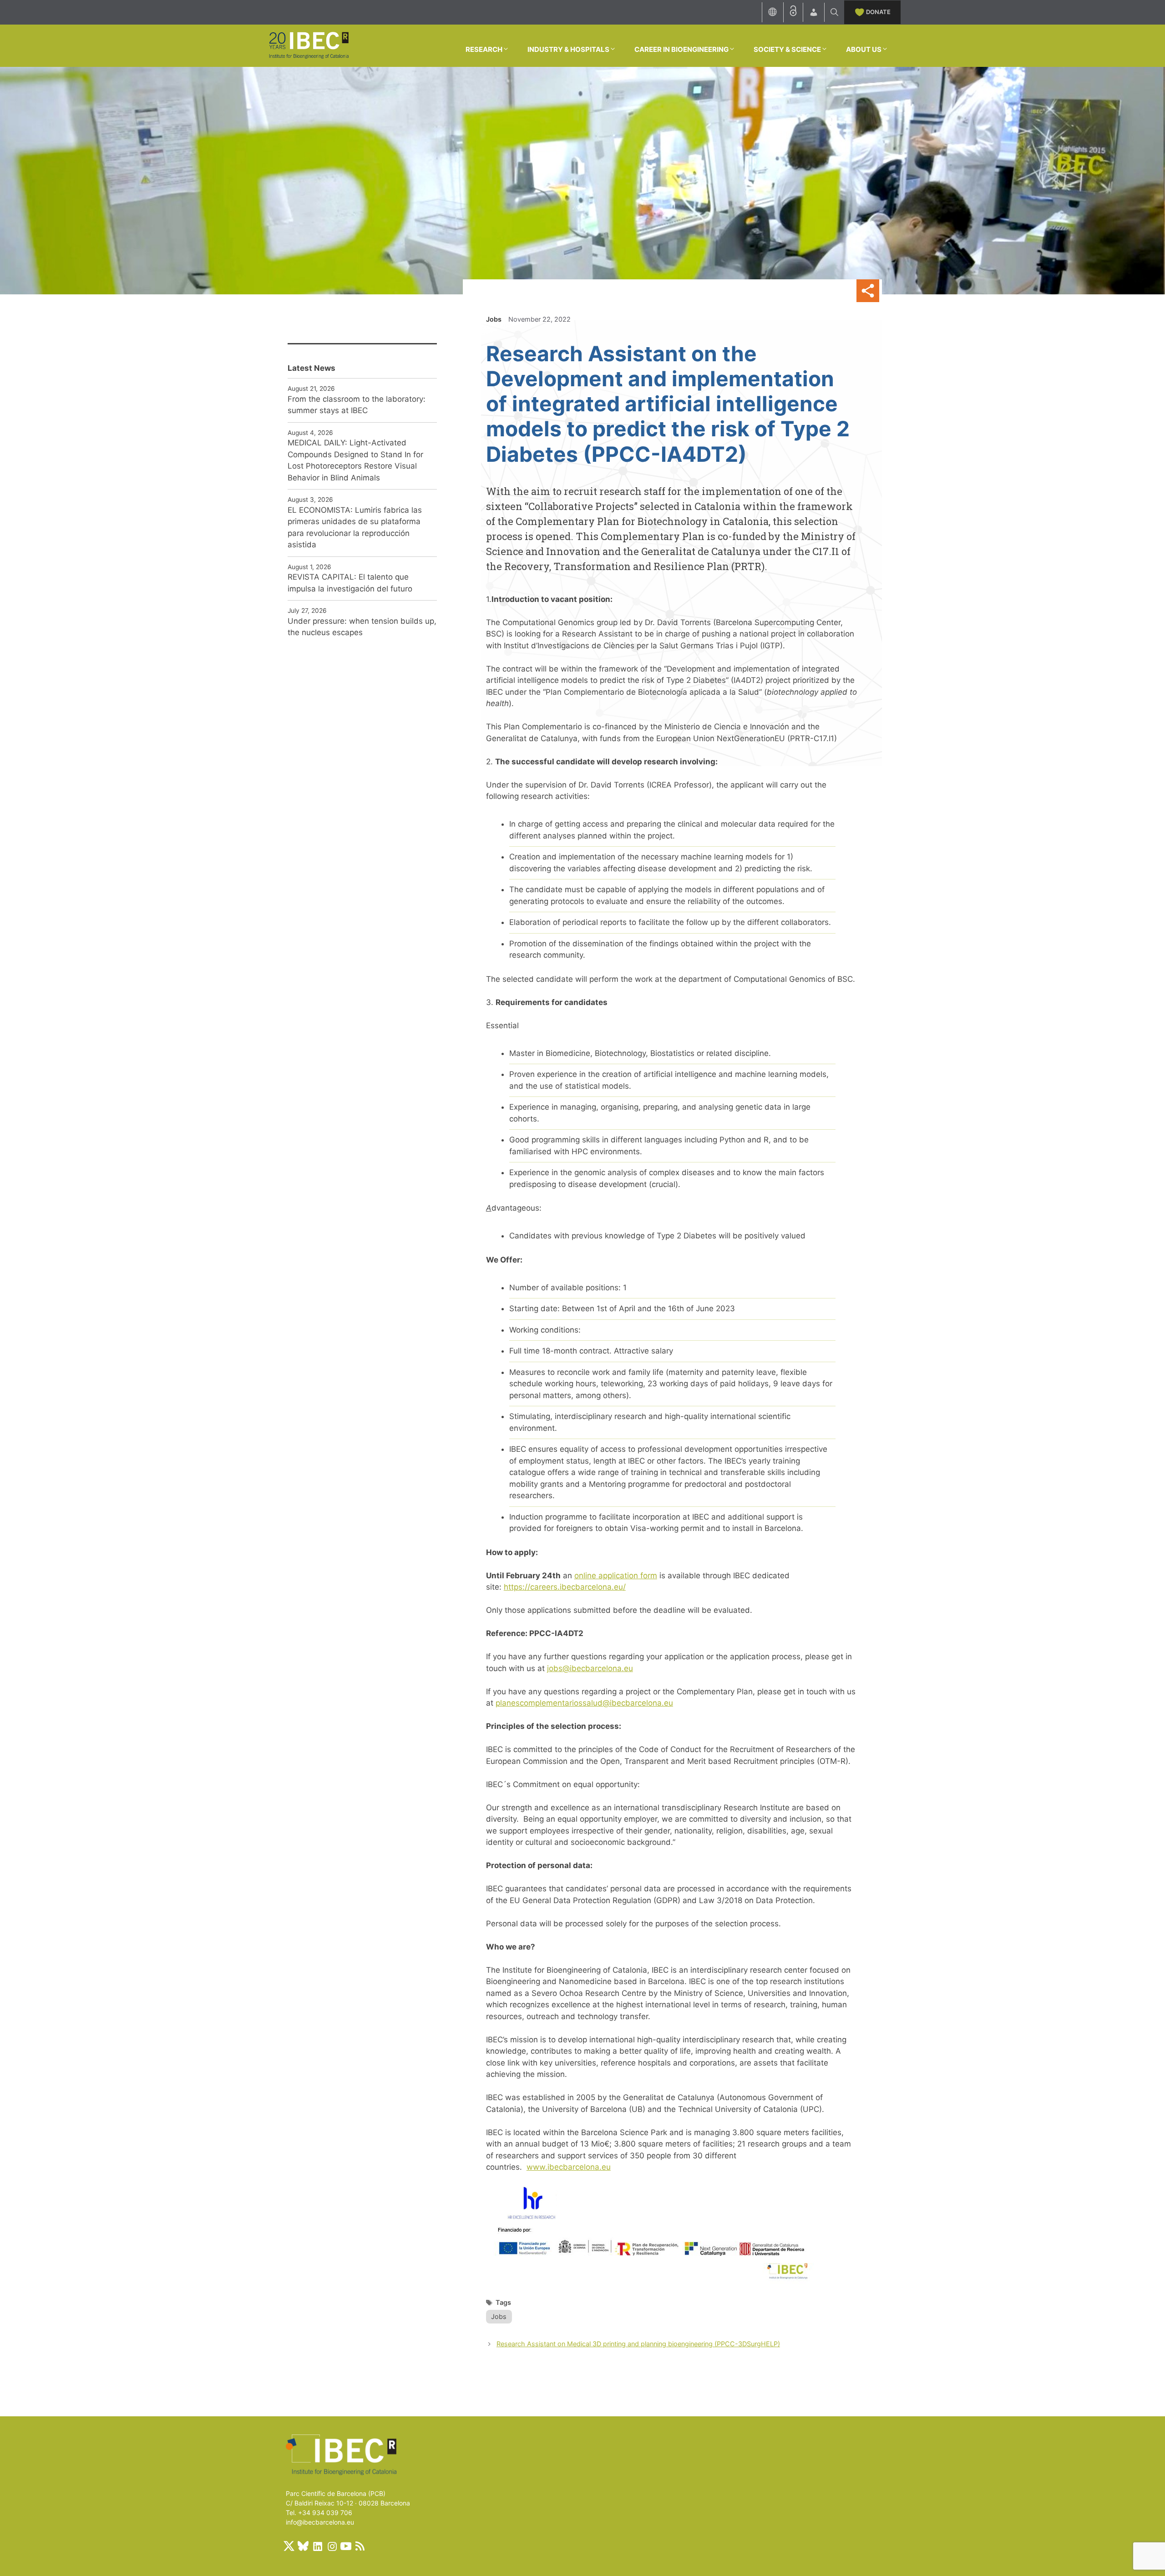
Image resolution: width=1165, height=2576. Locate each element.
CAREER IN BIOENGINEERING (681, 49)
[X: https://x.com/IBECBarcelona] (289, 2546)
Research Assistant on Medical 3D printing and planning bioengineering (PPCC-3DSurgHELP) (638, 2344)
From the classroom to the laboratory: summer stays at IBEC (357, 405)
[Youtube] (346, 2546)
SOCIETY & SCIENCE (787, 49)
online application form (616, 1576)
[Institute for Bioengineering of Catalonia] (309, 45)
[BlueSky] (303, 2546)
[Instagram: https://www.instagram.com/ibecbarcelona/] (332, 2546)
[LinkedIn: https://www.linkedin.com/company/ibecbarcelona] (317, 2546)
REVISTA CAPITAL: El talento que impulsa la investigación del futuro (350, 583)
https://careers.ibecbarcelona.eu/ (565, 1587)
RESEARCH (484, 49)
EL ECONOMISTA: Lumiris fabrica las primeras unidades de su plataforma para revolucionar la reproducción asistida (355, 528)
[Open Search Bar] (834, 12)
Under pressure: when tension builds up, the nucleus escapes (362, 627)
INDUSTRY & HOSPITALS (568, 49)
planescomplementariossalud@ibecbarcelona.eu (584, 1703)
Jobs (494, 319)
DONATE (878, 12)
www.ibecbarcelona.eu (569, 2167)
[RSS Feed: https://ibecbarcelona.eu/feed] (360, 2546)
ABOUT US (864, 49)
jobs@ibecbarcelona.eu (590, 1668)
